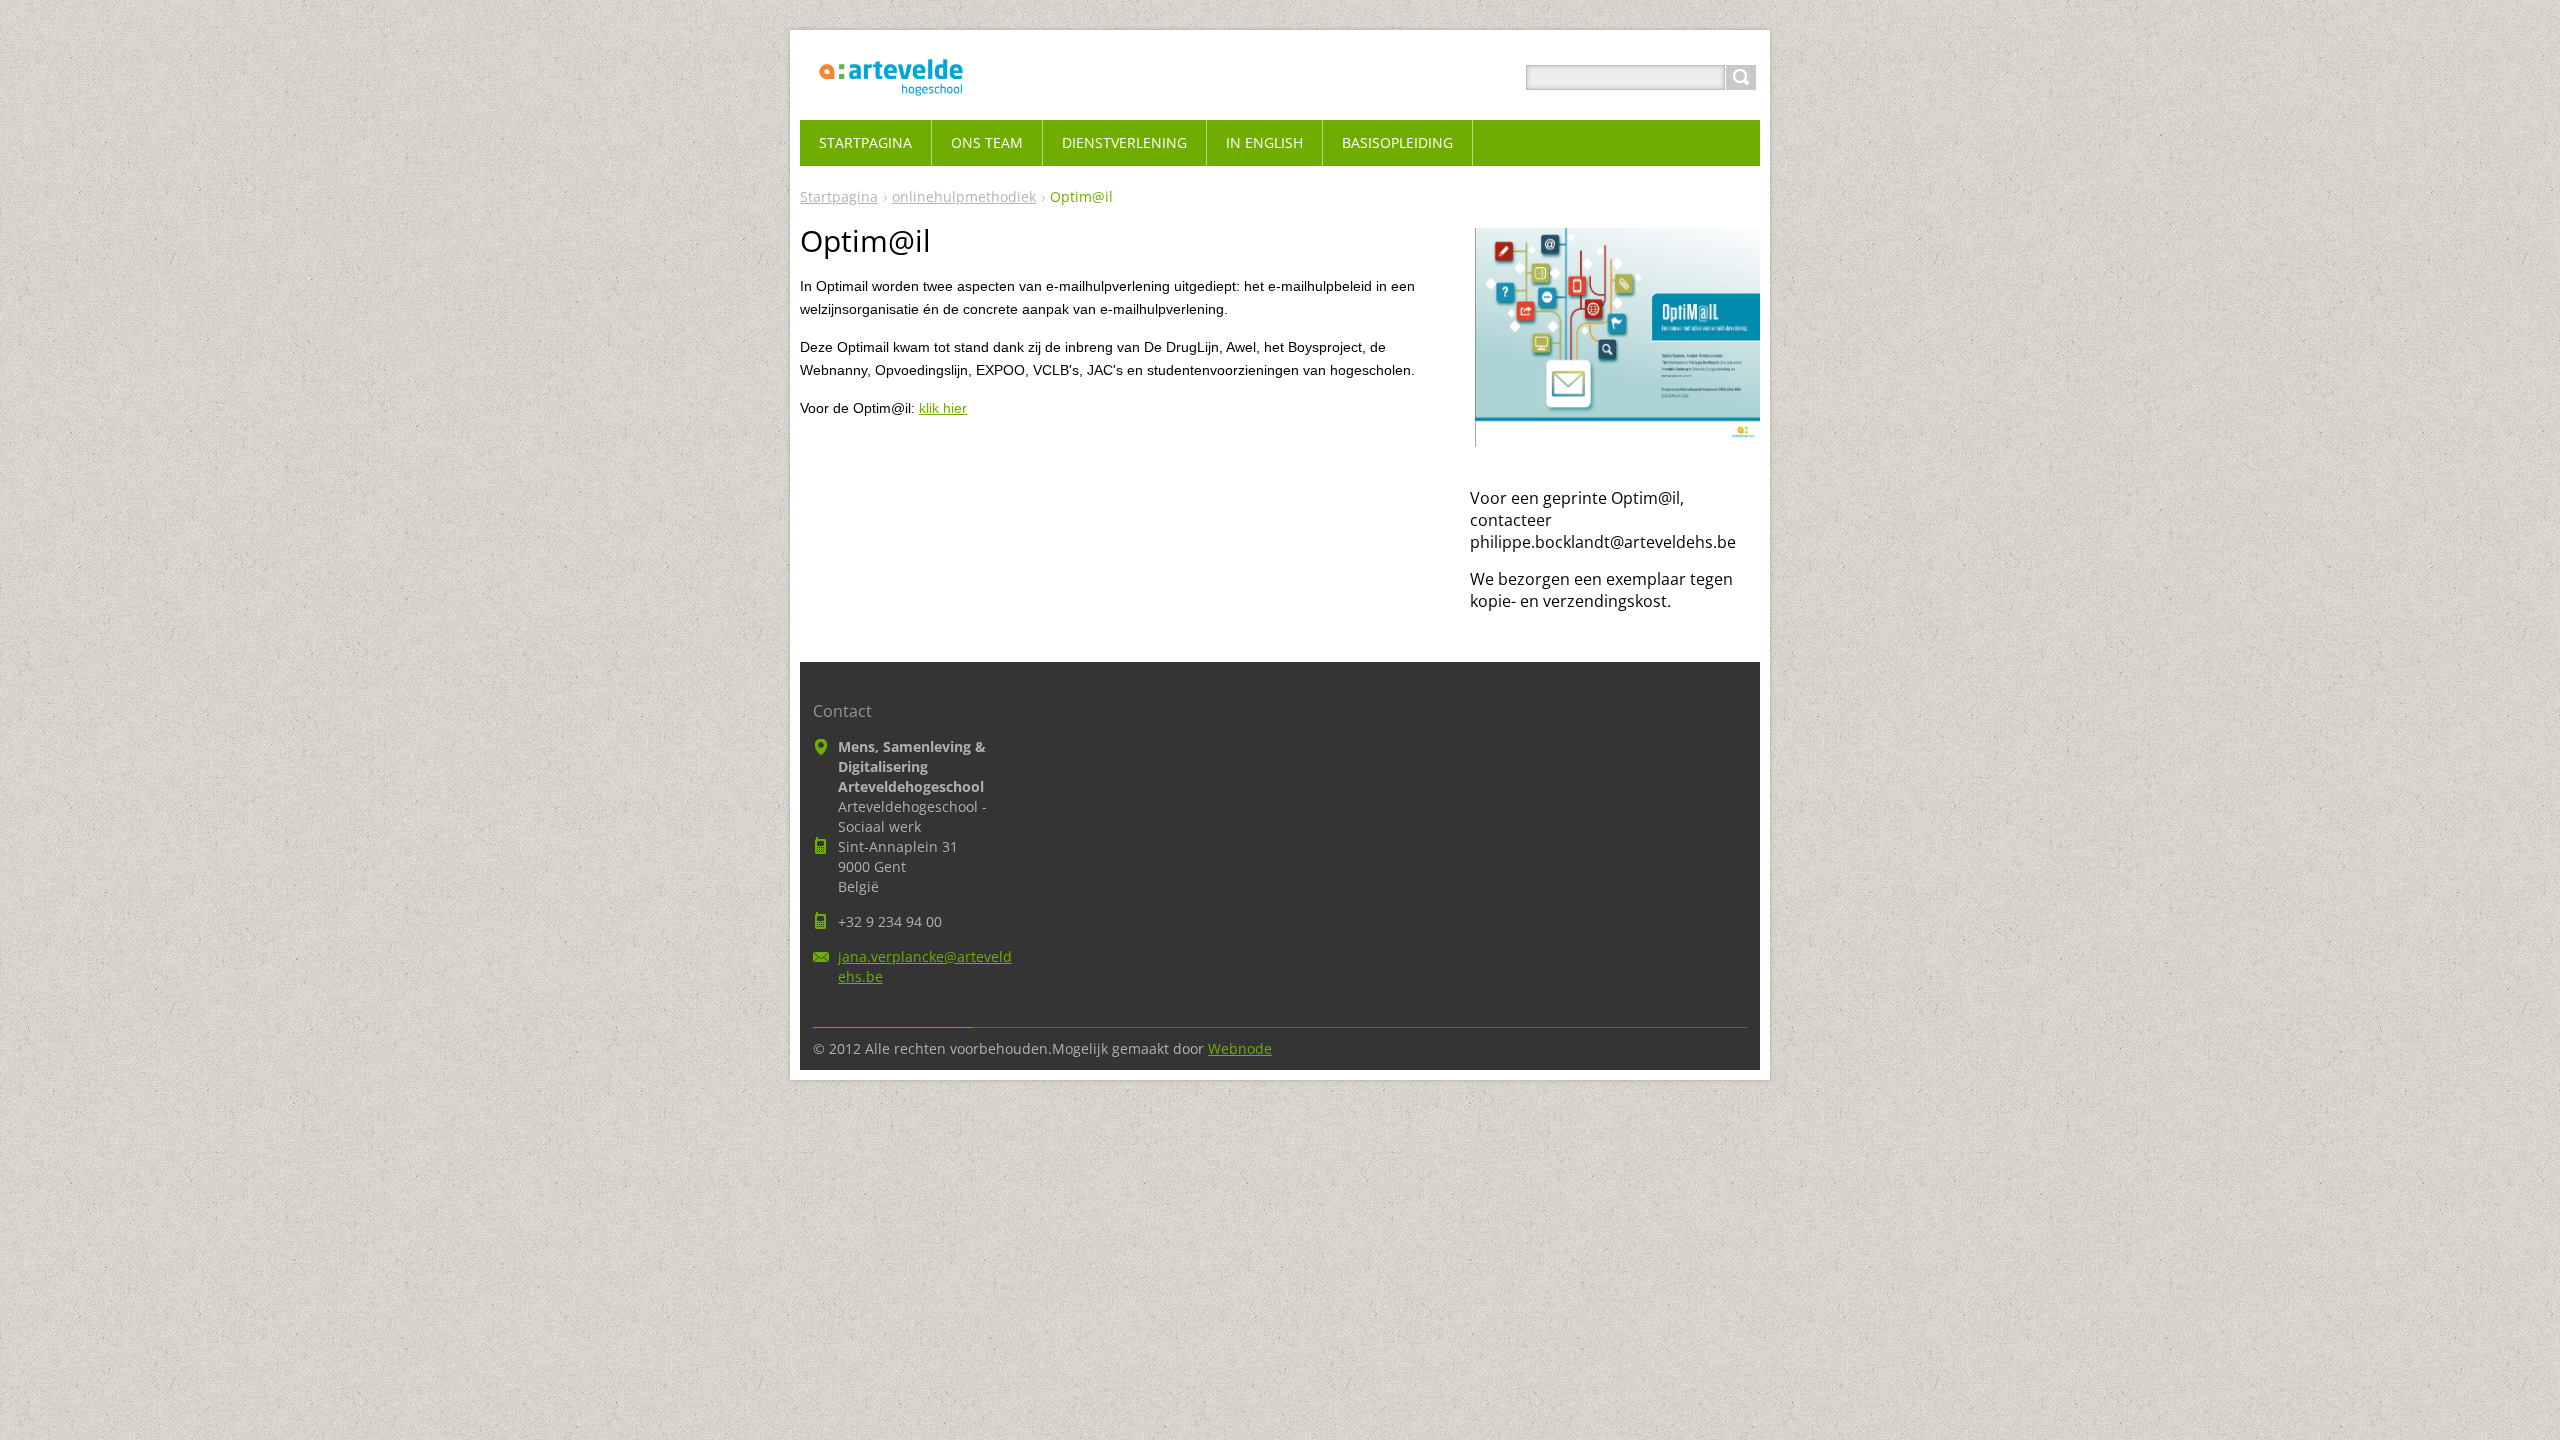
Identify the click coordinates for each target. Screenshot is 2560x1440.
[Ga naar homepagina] (891, 101)
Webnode (1240, 1048)
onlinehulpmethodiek (964, 196)
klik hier (943, 408)
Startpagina (839, 196)
